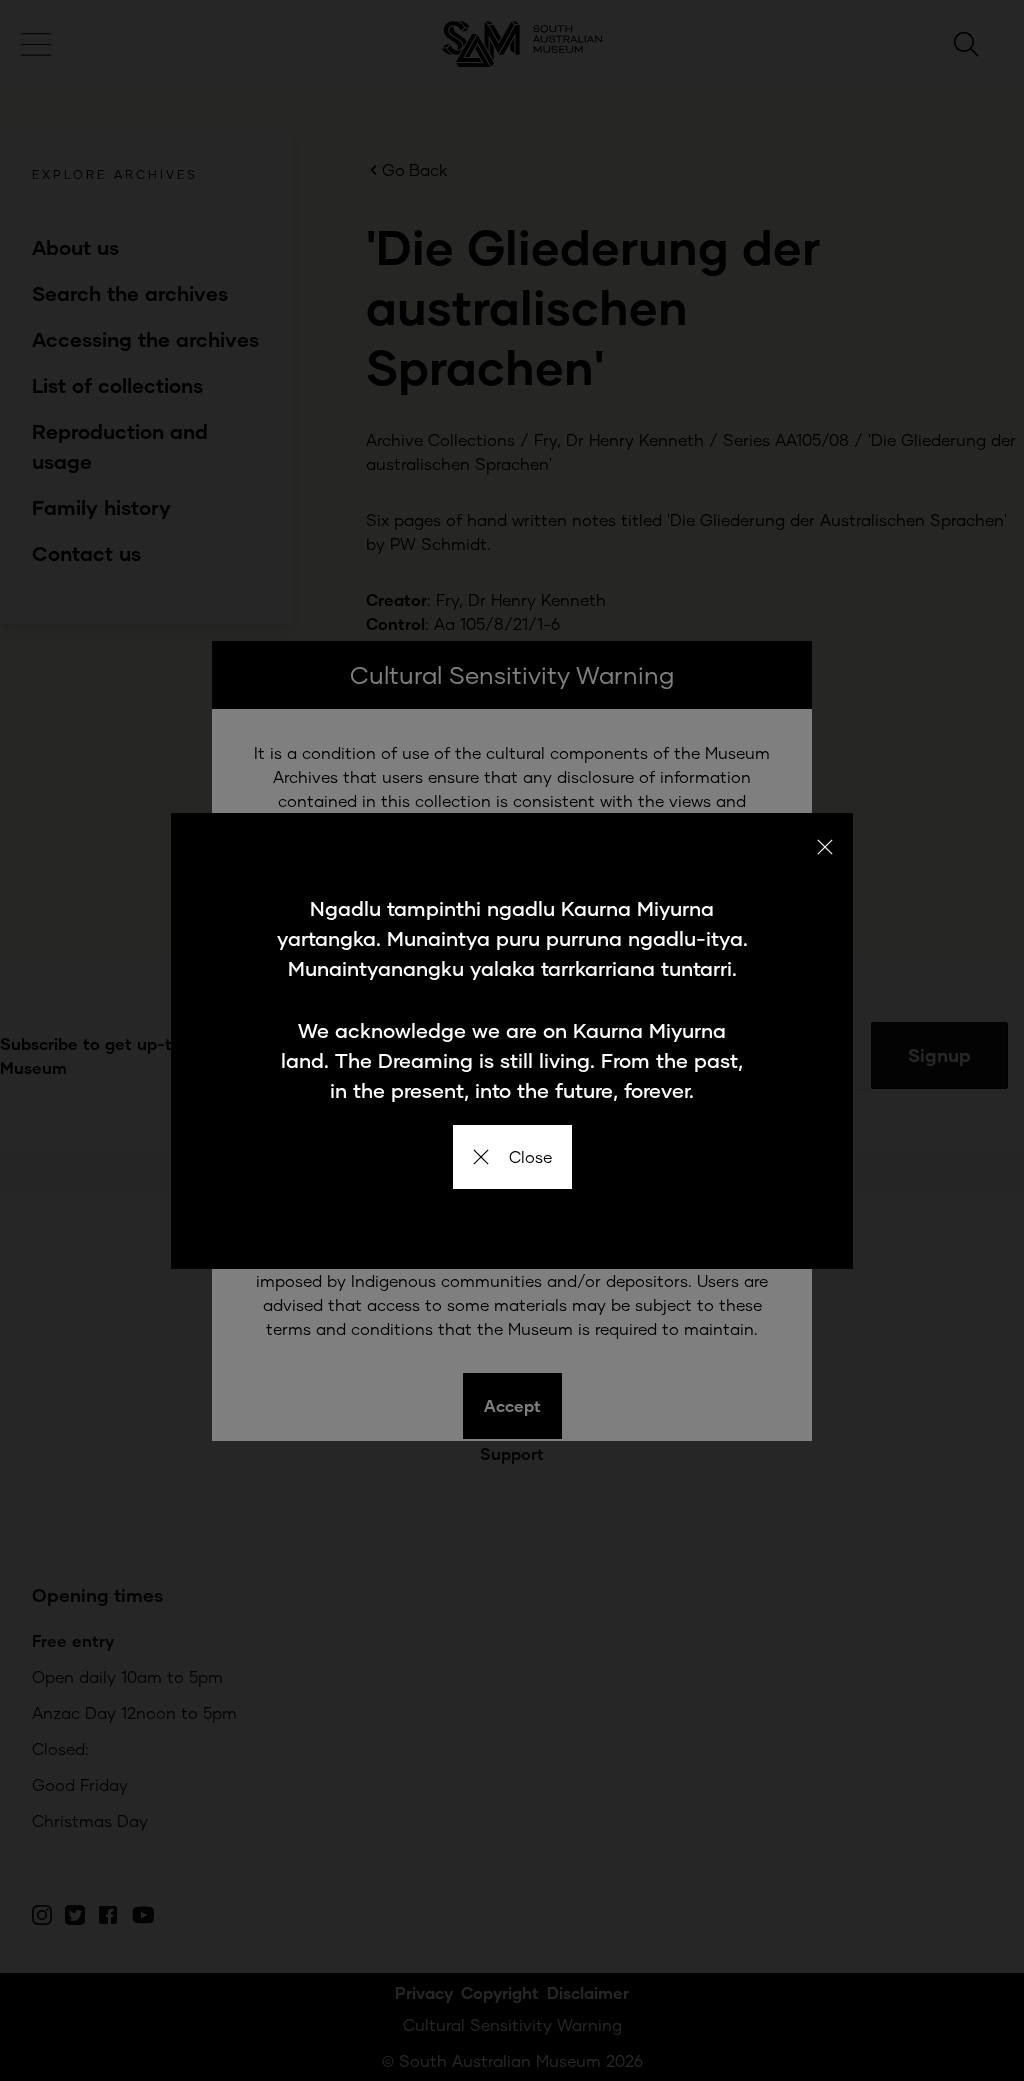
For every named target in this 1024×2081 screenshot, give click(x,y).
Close (530, 1156)
